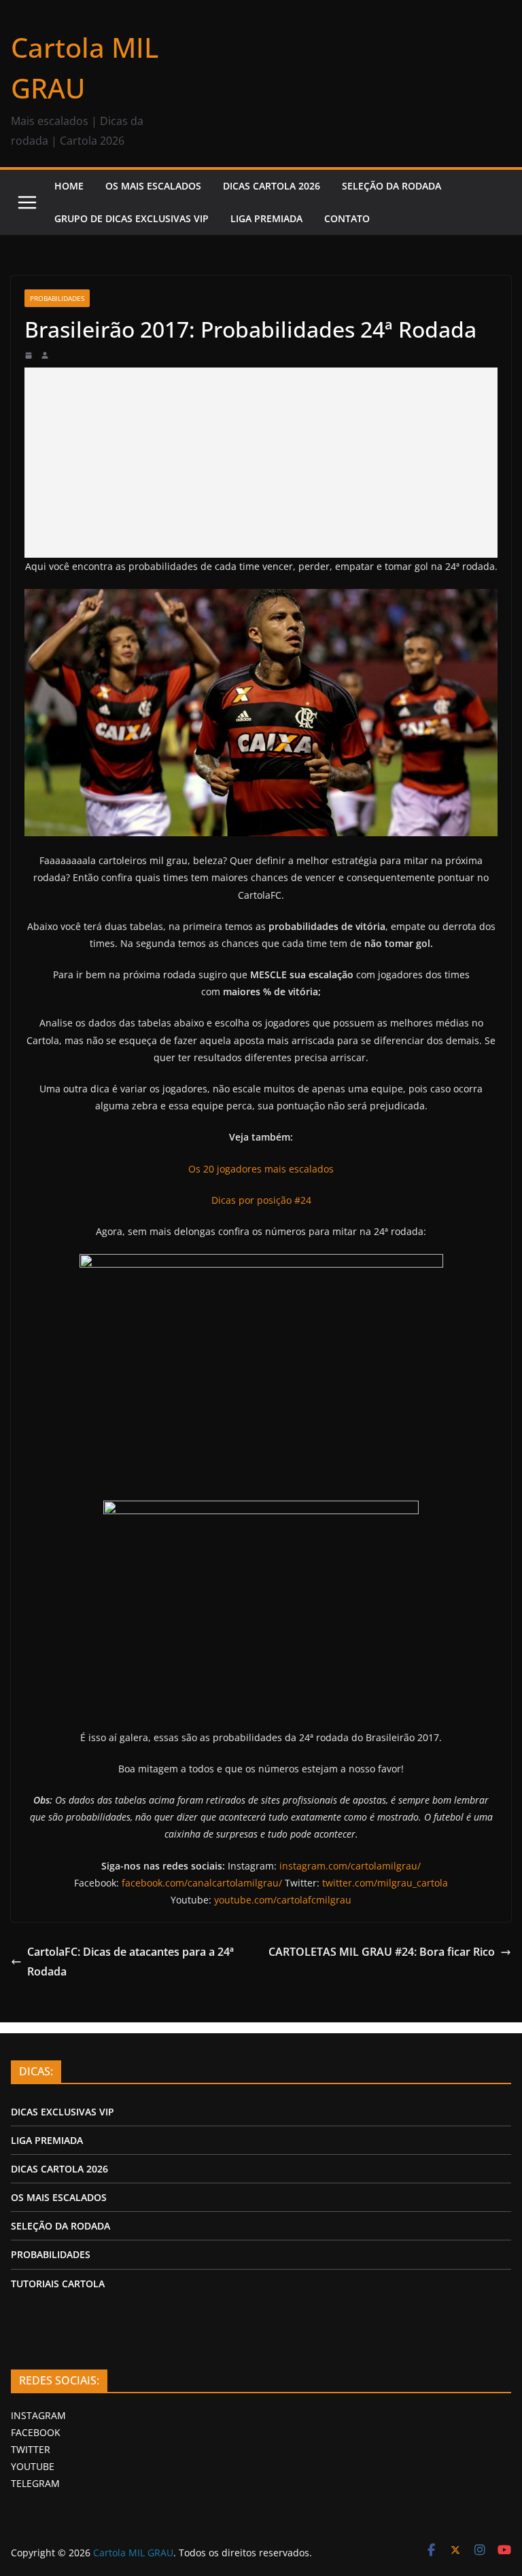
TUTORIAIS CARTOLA (58, 2284)
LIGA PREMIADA (266, 218)
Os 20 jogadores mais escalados (261, 1169)
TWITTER (31, 2449)
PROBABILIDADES (51, 2254)
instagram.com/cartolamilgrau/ (350, 1866)
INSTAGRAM (38, 2415)
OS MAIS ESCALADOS (153, 186)
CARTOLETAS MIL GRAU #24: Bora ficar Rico (382, 1952)
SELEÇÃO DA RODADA (391, 186)
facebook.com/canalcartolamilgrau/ (202, 1883)
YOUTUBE (33, 2466)
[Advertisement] (261, 463)
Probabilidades (57, 298)
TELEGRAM (35, 2483)
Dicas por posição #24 (261, 1200)
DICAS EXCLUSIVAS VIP (63, 2112)
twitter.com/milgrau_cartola (385, 1883)
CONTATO (347, 218)
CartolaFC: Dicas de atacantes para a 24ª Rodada (130, 1962)
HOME (69, 186)
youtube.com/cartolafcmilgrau (283, 1900)
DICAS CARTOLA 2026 (272, 186)
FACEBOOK (36, 2432)
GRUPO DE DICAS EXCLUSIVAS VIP (132, 218)
